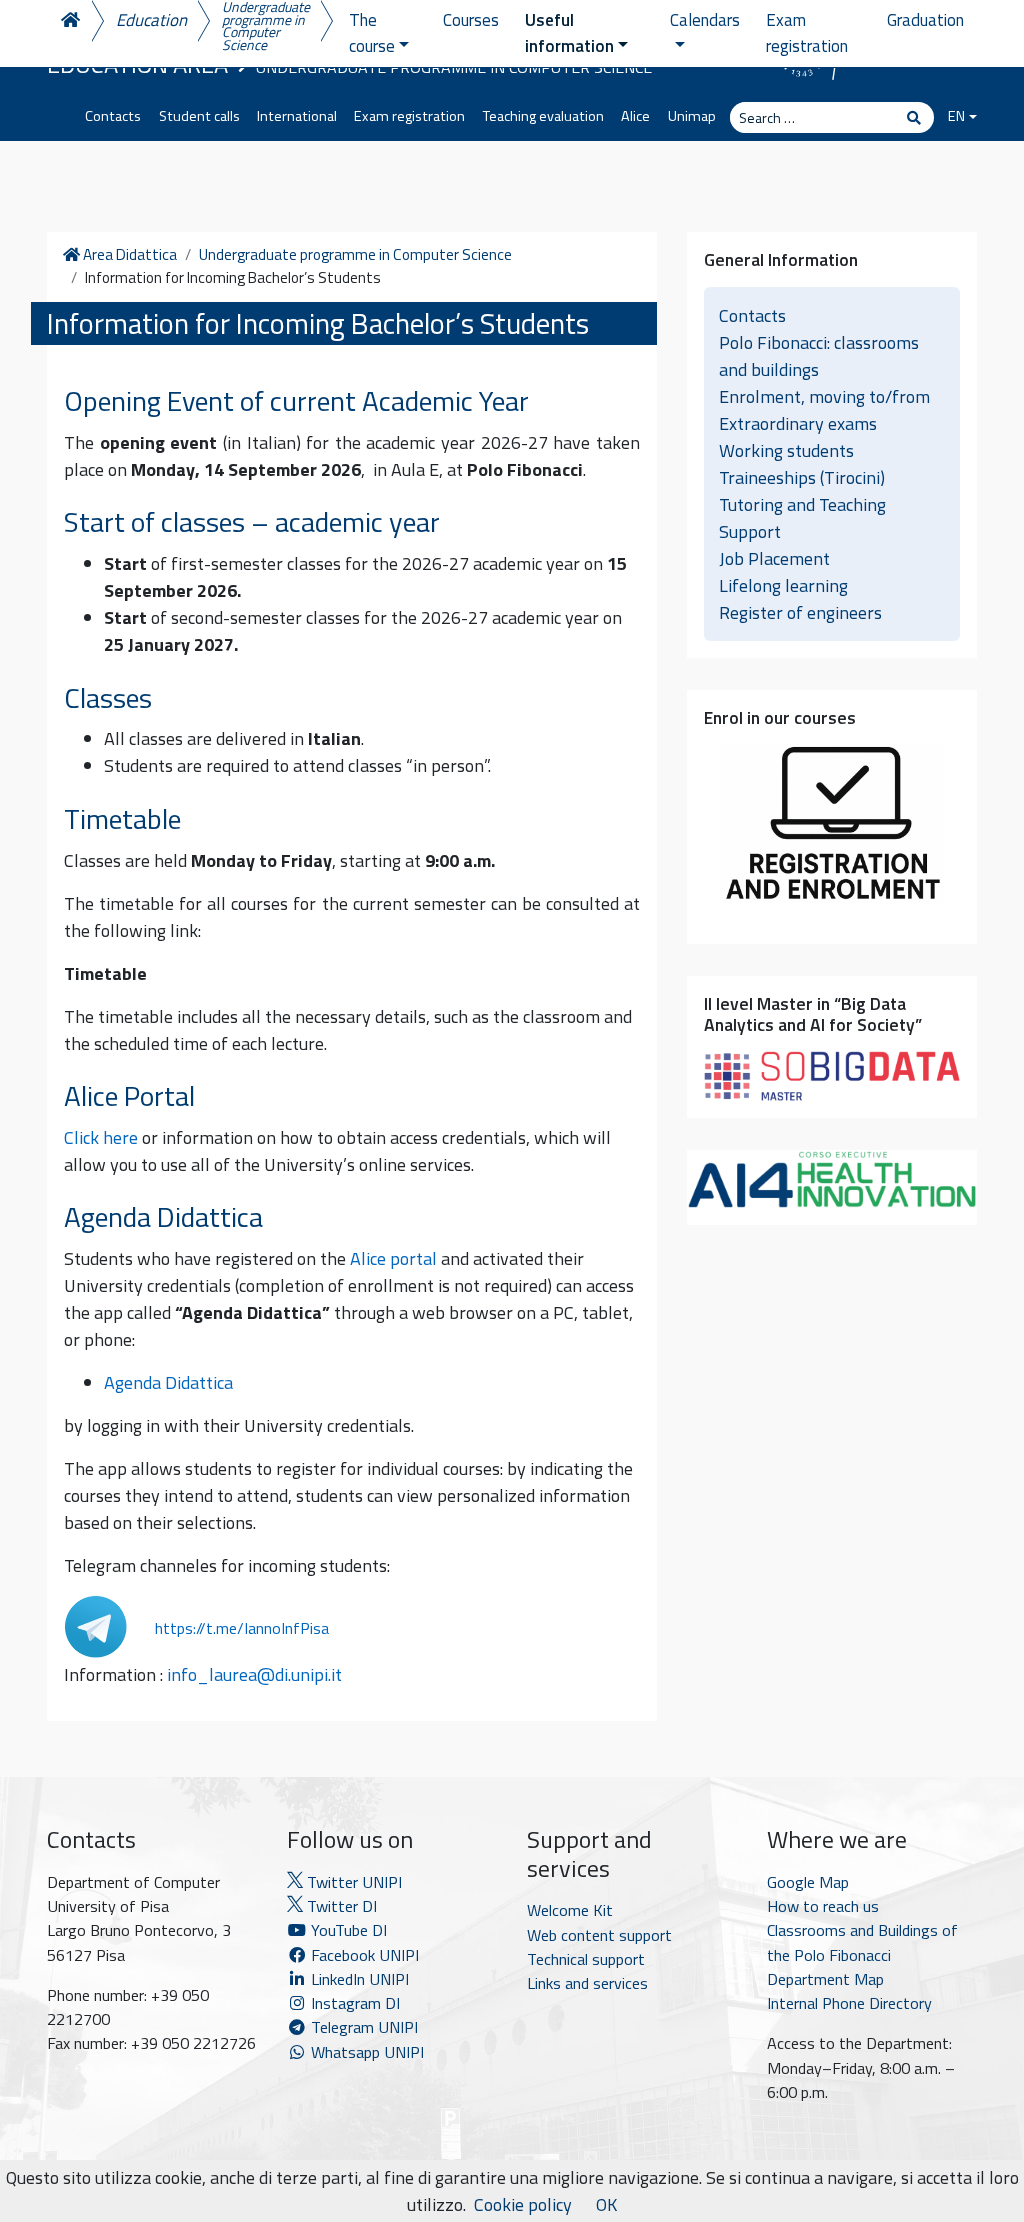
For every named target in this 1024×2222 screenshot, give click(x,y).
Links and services (587, 1983)
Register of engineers (800, 612)
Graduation (925, 20)
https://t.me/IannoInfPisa (242, 1628)
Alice (635, 116)
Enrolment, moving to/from (824, 396)
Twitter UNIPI (352, 1882)
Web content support (599, 1935)
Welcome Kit (570, 1910)
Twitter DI (340, 1906)
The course (372, 33)
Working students (786, 450)
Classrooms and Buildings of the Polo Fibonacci (862, 1942)
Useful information (569, 33)
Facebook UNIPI (363, 1955)
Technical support (586, 1959)
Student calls (199, 116)
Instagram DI (353, 2003)
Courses (471, 20)
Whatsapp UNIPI (365, 2052)
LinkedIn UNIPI (358, 1979)
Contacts (113, 116)
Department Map (825, 1979)
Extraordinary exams (798, 423)
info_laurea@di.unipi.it (254, 1674)
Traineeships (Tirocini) (802, 477)
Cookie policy (523, 2204)
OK (606, 2204)
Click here (101, 1137)
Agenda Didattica (168, 1382)
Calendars (705, 20)
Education (151, 20)
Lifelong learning (783, 585)
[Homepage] (69, 21)
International (297, 116)
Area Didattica (128, 255)
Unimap (692, 116)
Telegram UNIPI (362, 2027)
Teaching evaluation (543, 116)
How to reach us (823, 1906)
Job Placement (774, 558)
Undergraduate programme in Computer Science (266, 26)
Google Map (808, 1882)
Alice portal (393, 1258)
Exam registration (409, 116)
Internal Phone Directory (849, 2003)
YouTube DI (349, 1930)
